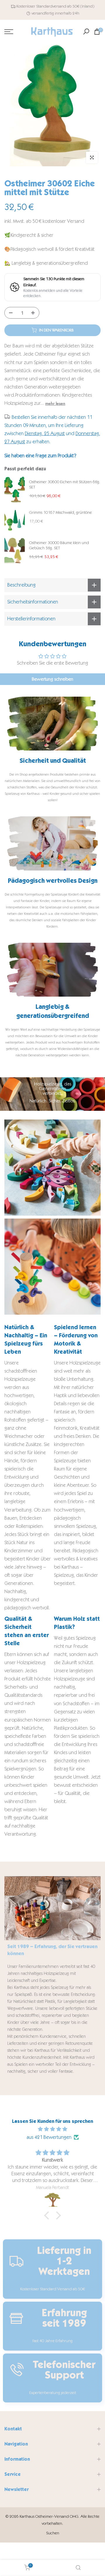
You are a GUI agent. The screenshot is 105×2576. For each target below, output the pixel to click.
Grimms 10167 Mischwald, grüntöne (61, 512)
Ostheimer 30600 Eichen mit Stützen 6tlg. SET (65, 484)
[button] (48, 2215)
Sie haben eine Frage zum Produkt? (40, 456)
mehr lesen (55, 403)
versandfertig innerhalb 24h (55, 13)
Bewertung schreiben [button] (52, 679)
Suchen (53, 2533)
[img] (52, 2129)
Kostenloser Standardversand (41, 6)
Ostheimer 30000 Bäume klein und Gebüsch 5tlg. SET (59, 545)
